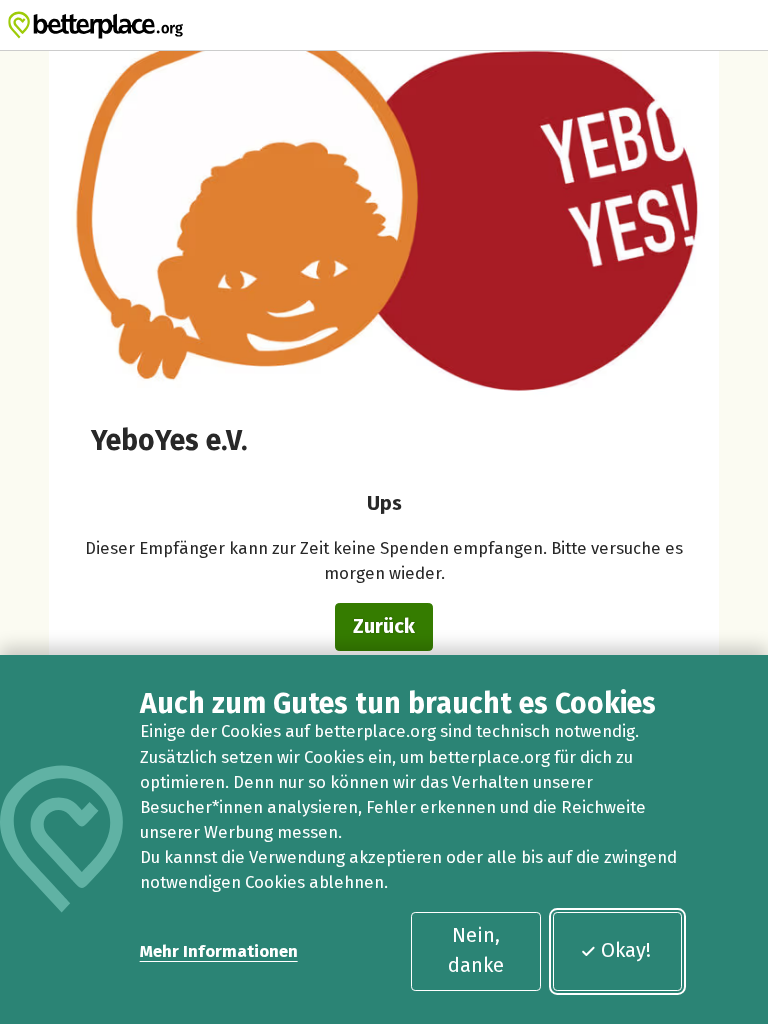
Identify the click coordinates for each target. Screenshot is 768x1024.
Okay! (626, 950)
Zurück (384, 626)
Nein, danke (476, 950)
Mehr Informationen (219, 951)
